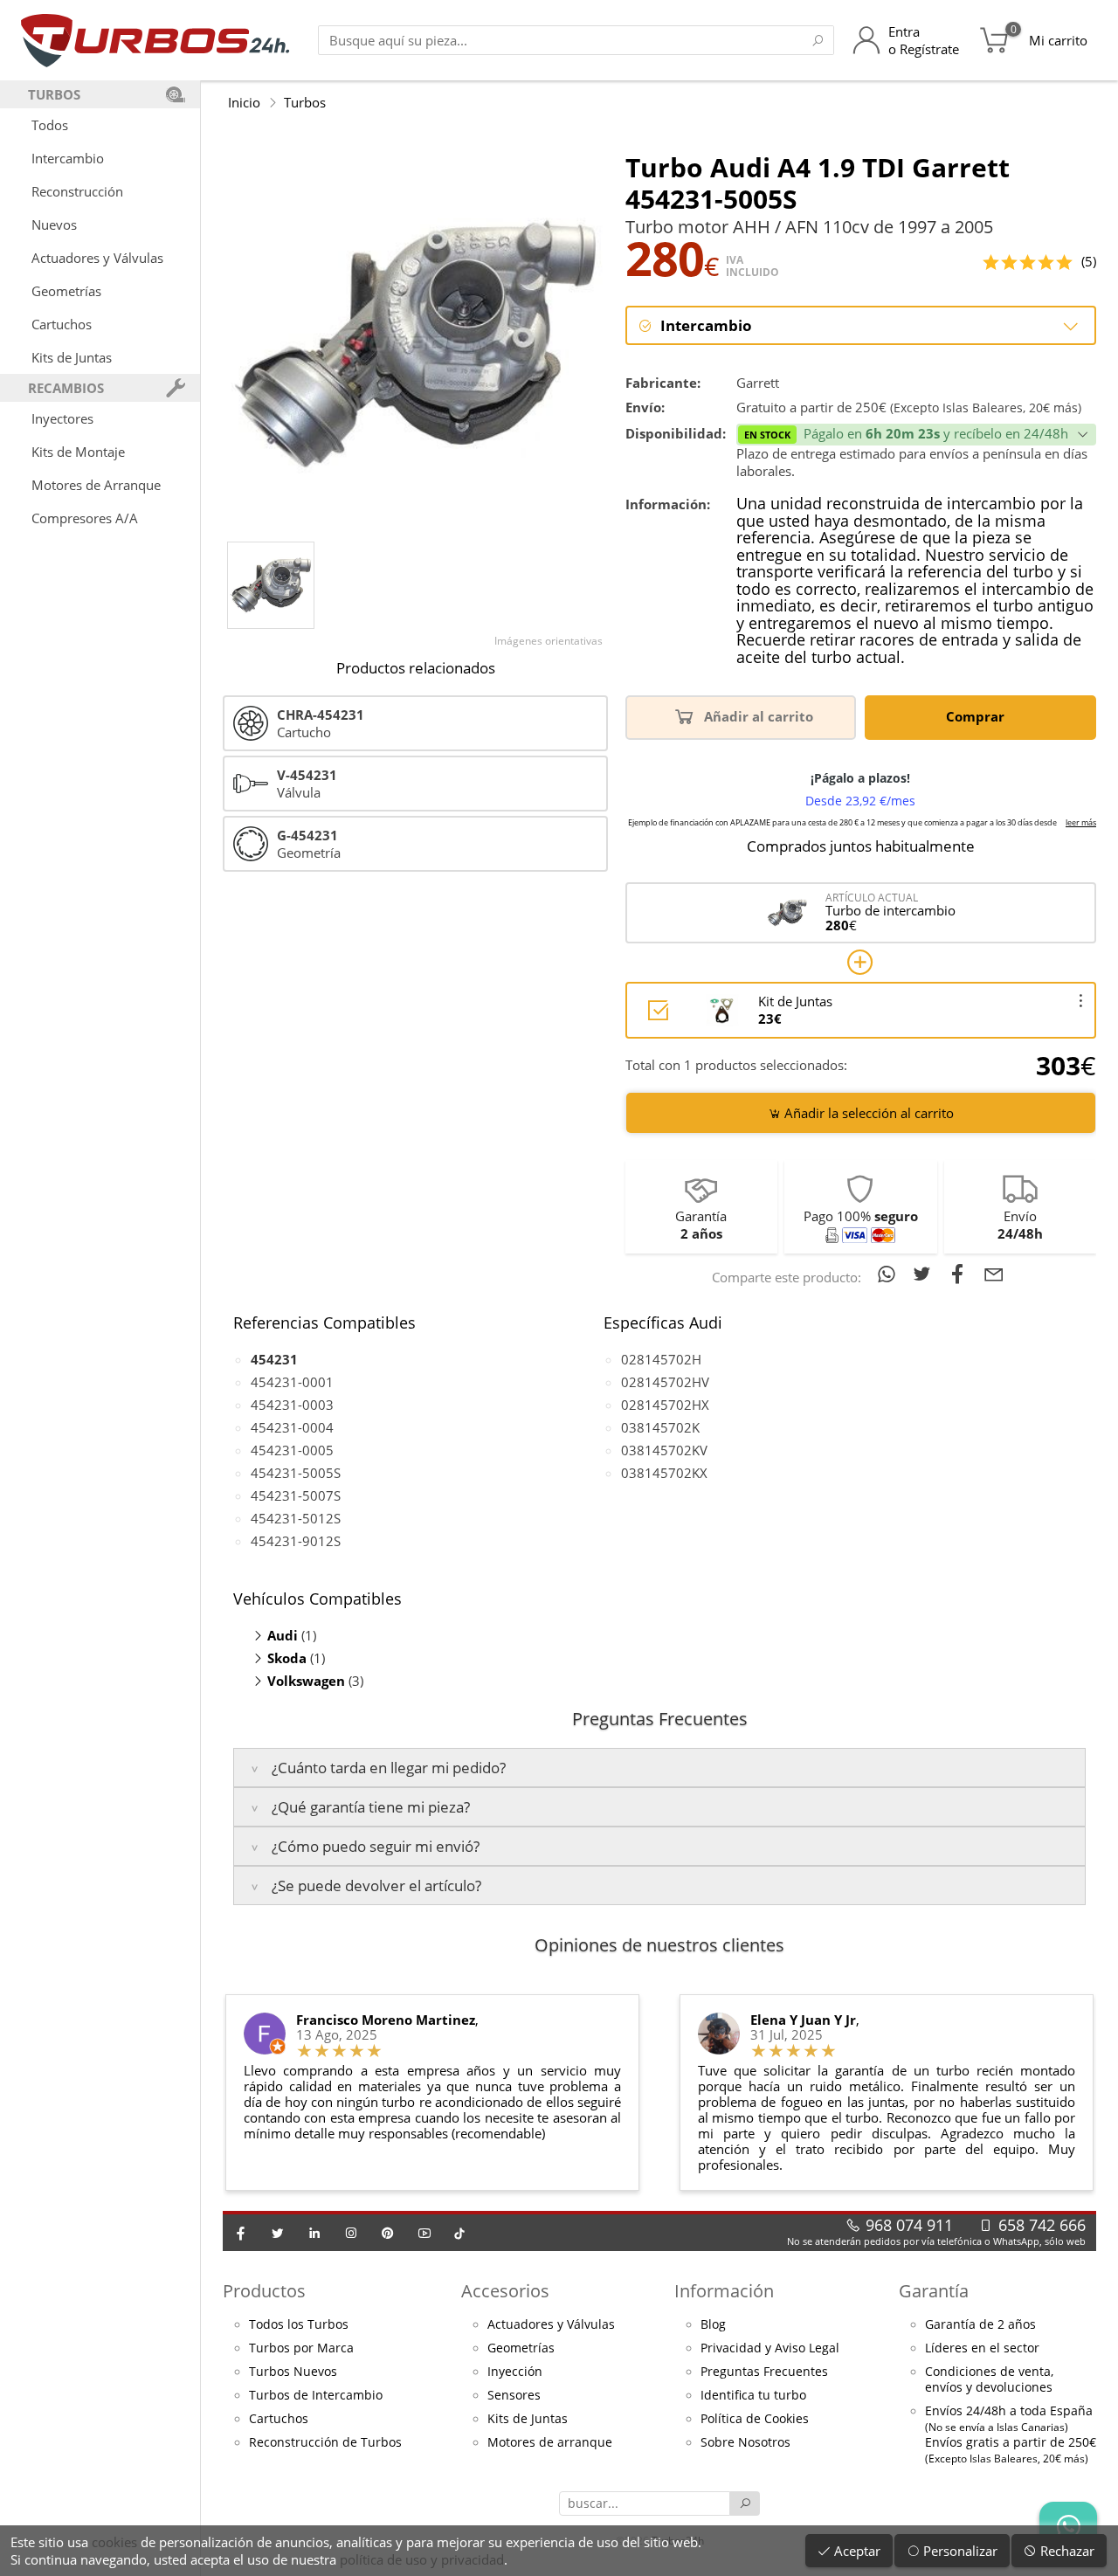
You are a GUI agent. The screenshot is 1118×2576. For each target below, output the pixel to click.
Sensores (514, 2395)
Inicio (244, 102)
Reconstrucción (77, 191)
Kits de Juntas (72, 357)
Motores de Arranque (96, 485)
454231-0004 (292, 1427)
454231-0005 (292, 1450)
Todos (50, 125)
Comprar (977, 716)
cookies (114, 2542)
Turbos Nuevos (293, 2372)
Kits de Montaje (78, 452)
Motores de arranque (550, 2442)
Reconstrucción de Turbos (325, 2442)
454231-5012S (296, 1518)
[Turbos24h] (155, 40)
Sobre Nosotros (745, 2442)
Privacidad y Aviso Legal (770, 2348)
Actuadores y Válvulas (97, 258)
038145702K (660, 1427)
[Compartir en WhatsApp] (890, 1274)
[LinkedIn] (314, 2233)
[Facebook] (241, 2233)
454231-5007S (296, 1495)
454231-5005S (296, 1473)
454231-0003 (292, 1405)
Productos (264, 2291)
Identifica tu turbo (753, 2395)
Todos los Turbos (299, 2324)
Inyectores (62, 418)
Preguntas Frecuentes (764, 2372)
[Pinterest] (388, 2233)
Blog (713, 2324)
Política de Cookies (755, 2419)
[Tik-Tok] (459, 2233)
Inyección (515, 2372)
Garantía (934, 2291)
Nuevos (54, 224)
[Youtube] (424, 2233)
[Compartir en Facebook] (961, 1274)
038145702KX (664, 1473)
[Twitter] (278, 2233)
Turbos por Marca (301, 2348)
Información (724, 2291)
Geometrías (66, 291)
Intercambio (68, 158)
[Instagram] (351, 2233)
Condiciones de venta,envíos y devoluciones (989, 2379)
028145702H (661, 1359)
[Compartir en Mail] (994, 1274)
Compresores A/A (85, 518)
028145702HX (665, 1405)
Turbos (305, 102)
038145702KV (664, 1450)
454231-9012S (296, 1541)
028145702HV (665, 1382)
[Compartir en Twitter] (925, 1274)
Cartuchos (62, 324)
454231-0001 (292, 1382)
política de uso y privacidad (422, 2559)
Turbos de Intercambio (316, 2395)
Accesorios (505, 2291)
